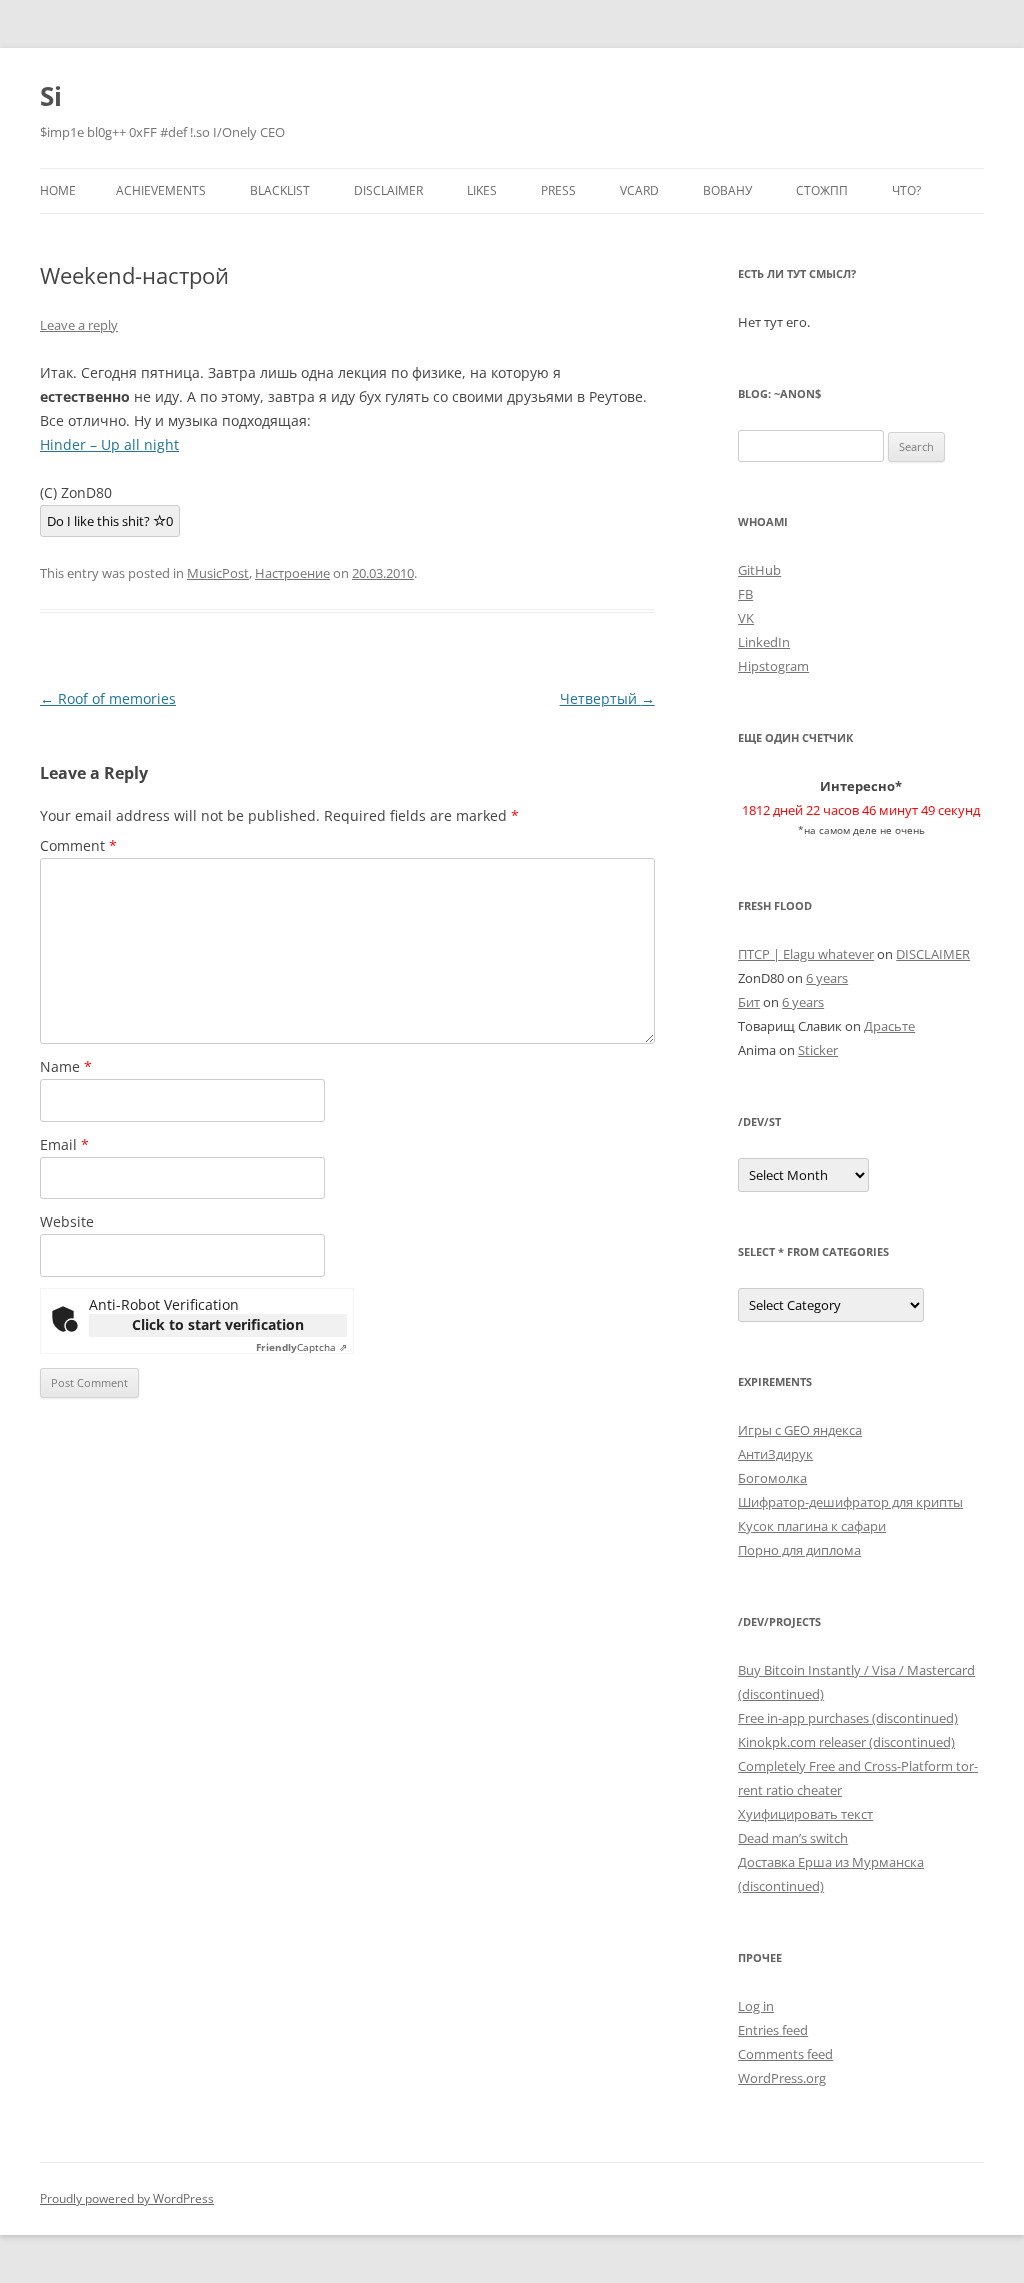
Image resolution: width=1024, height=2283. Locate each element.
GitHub (759, 570)
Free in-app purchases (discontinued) (848, 1718)
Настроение (292, 573)
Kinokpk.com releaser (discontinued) (846, 1742)
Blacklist (280, 190)
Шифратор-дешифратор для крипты (850, 1502)
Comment (78, 845)
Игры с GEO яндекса (800, 1430)
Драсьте (889, 1026)
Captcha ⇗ (301, 1347)
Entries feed (773, 2030)
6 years (827, 978)
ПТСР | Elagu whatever (806, 954)
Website (67, 1221)
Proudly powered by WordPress (127, 2198)
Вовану (727, 190)
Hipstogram (773, 666)
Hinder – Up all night (109, 444)
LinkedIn (764, 642)
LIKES (482, 190)
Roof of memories (108, 698)
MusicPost (218, 573)
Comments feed (785, 2054)
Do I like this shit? (110, 521)
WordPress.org (782, 2078)
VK (746, 618)
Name (66, 1066)
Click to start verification (218, 1324)
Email (64, 1144)
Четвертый (607, 698)
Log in (756, 2006)
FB (745, 594)
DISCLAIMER (388, 190)
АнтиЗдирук (775, 1454)
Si (51, 96)
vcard (639, 190)
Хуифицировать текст (805, 1814)
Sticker (818, 1050)
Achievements (161, 190)
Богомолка (772, 1478)
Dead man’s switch (793, 1838)
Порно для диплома (799, 1550)
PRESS (558, 190)
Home (58, 190)
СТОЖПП (822, 190)
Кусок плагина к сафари (812, 1526)
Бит (749, 1002)
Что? (906, 190)
